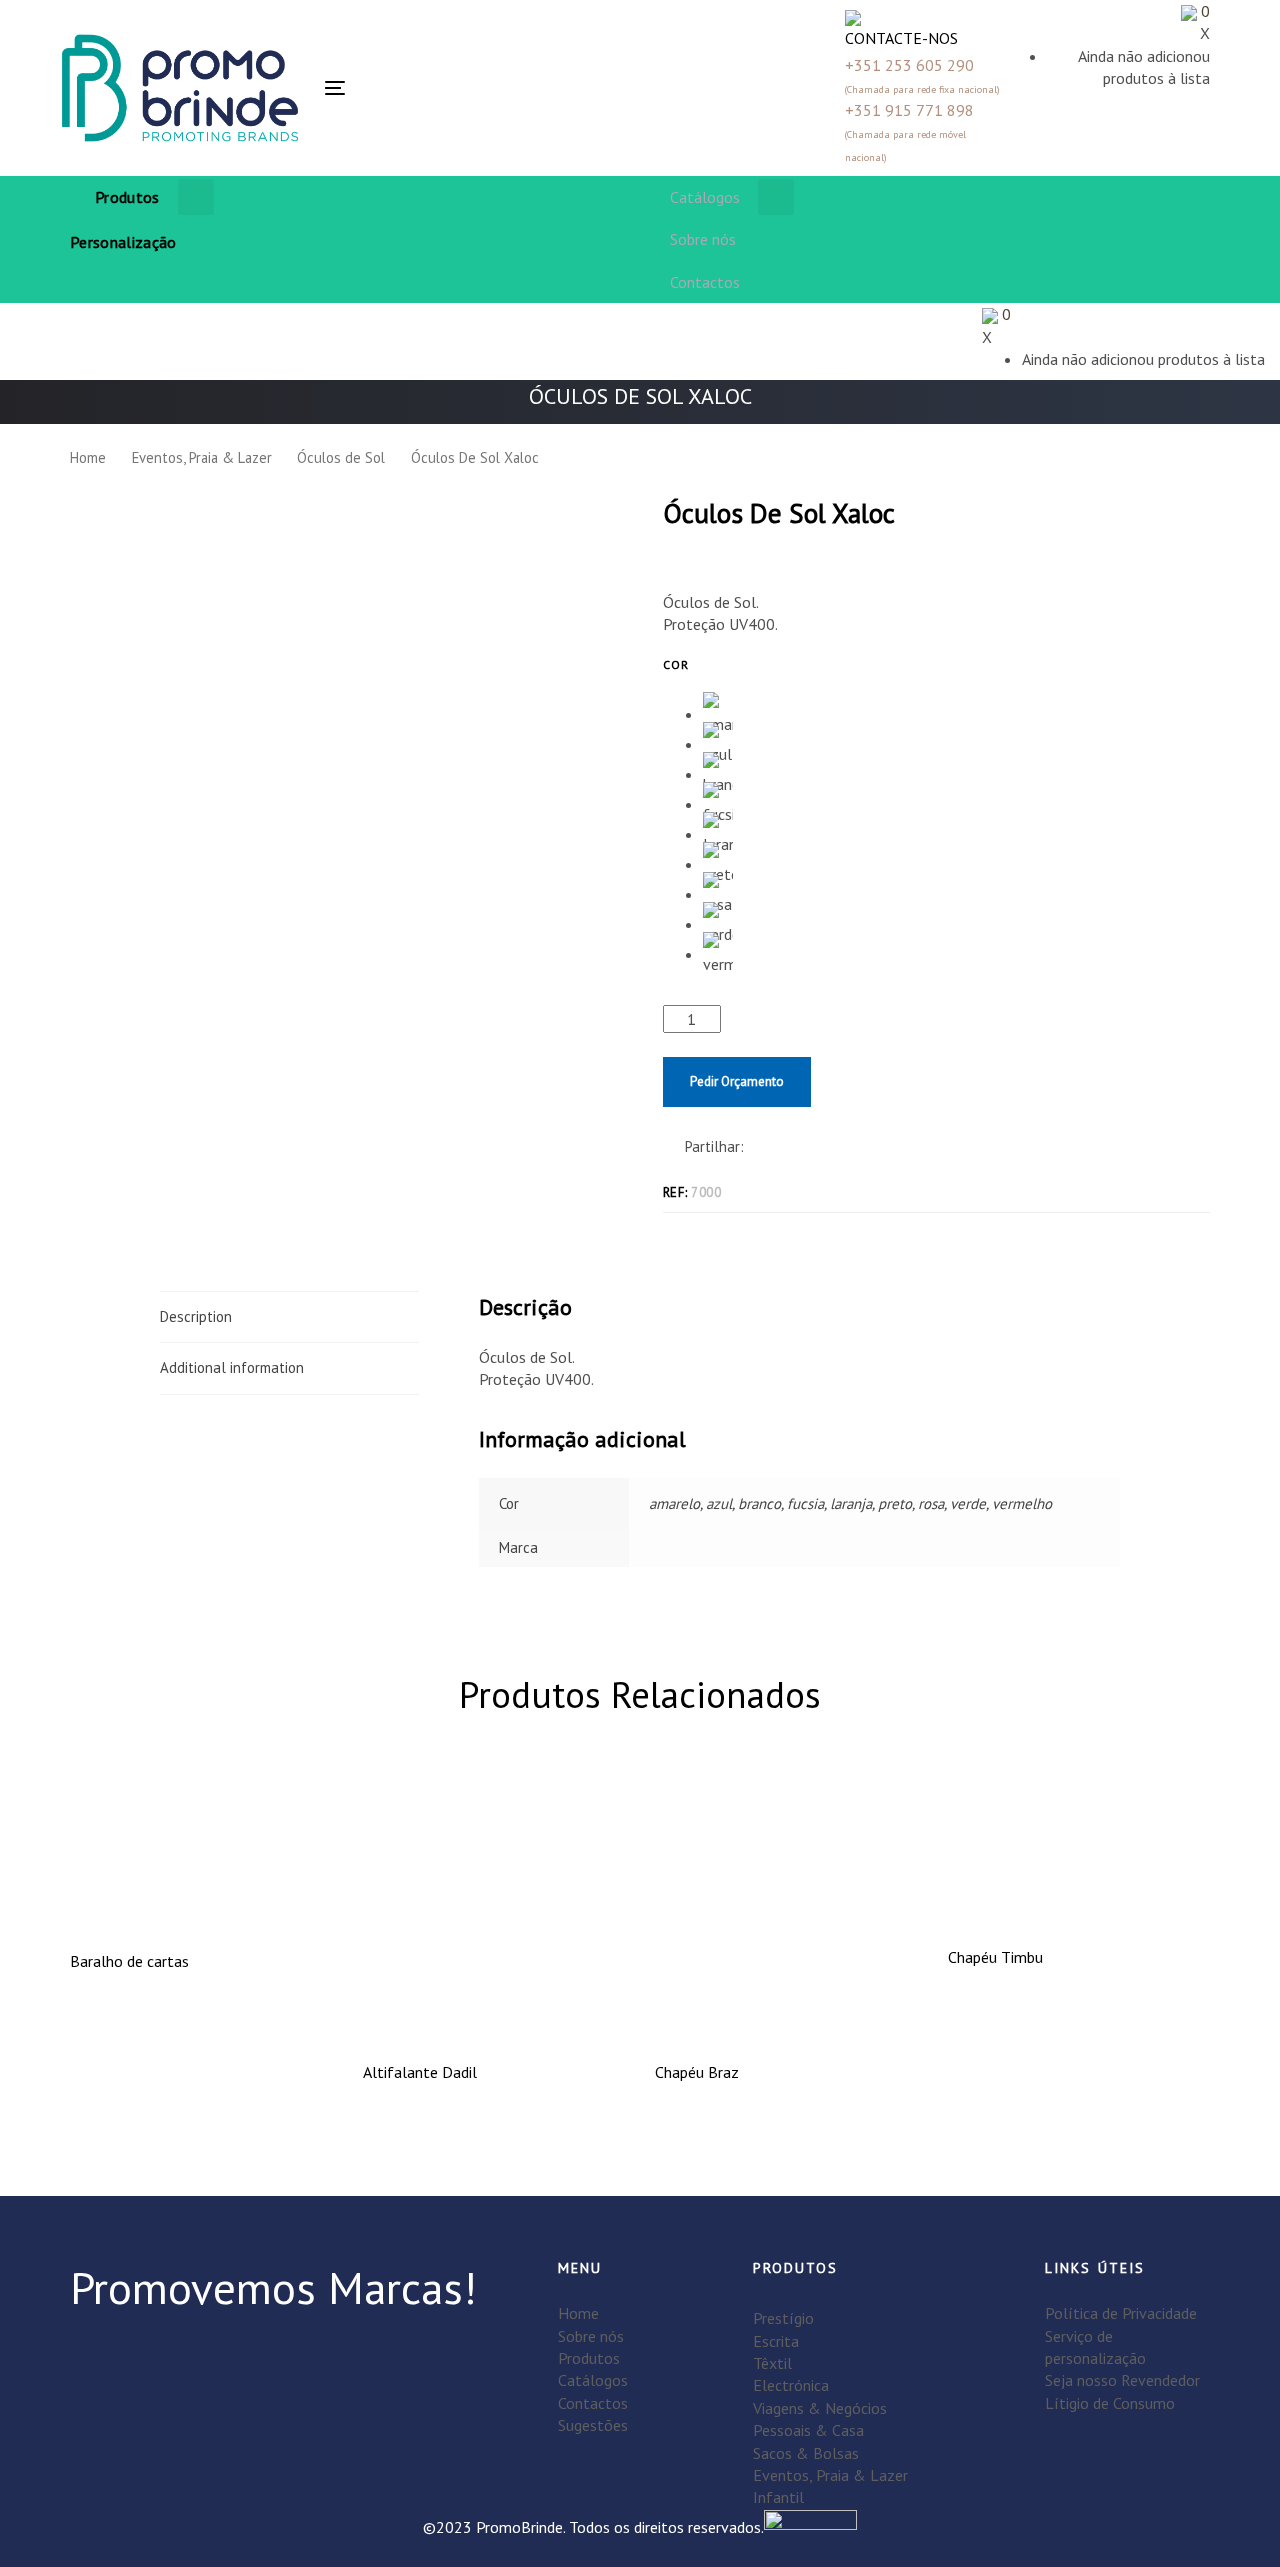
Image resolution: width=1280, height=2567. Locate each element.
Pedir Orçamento (737, 1081)
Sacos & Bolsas (806, 2453)
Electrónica (791, 2385)
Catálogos (593, 2380)
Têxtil (772, 2363)
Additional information (232, 1367)
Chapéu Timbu (995, 1957)
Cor (676, 664)
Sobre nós (591, 2336)
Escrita (776, 2341)
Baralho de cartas (129, 1961)
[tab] (289, 1317)
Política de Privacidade (1121, 2313)
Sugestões (593, 2425)
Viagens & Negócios (820, 2408)
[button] (459, 88)
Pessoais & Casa (808, 2430)
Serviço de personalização (1095, 2347)
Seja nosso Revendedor (1122, 2380)
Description (196, 1316)
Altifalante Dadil (420, 2072)
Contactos (593, 2403)
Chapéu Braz (697, 2072)
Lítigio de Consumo (1110, 2403)
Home (88, 457)
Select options (786, 2010)
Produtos (589, 2358)
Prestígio (783, 2318)
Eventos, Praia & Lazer (202, 457)
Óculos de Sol (341, 457)
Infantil (778, 2497)
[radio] (718, 707)
